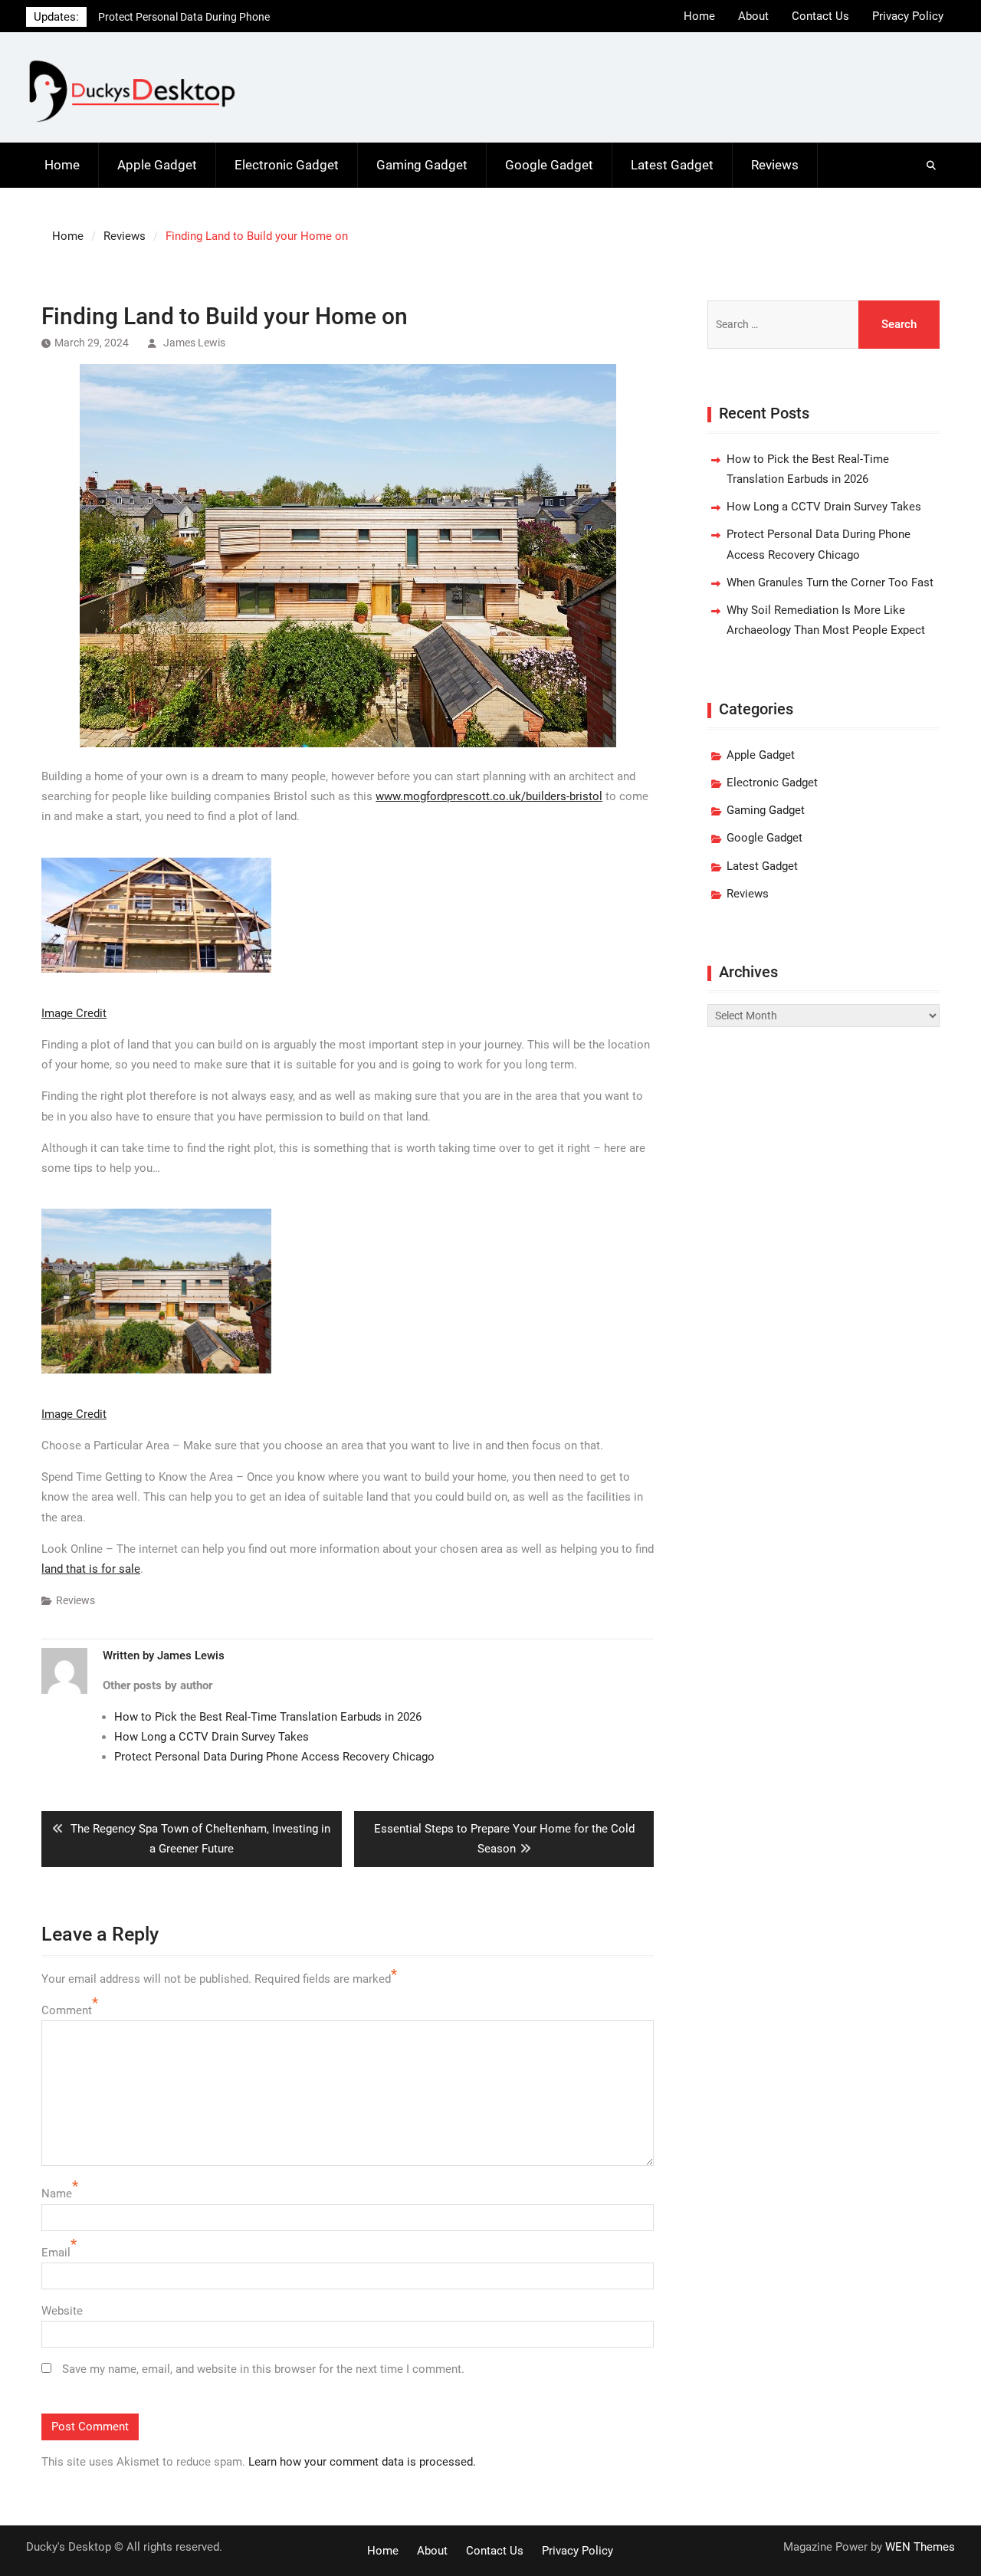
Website (62, 2311)
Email (56, 2253)
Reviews (775, 165)
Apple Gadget (157, 165)
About (753, 16)
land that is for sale (91, 1569)
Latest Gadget (672, 165)
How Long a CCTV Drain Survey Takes (212, 1737)
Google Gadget (549, 165)
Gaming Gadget (422, 165)
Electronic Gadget (287, 165)
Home (699, 16)
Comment (67, 2010)
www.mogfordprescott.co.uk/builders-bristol (489, 796)
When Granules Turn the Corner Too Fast (194, 17)
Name (57, 2194)
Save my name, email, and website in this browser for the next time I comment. (263, 2369)
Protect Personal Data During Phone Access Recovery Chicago (274, 1757)
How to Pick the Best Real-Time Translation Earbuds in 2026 (268, 1717)
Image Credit (74, 1013)
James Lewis (194, 343)
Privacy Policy (908, 16)
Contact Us (820, 16)
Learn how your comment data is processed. (362, 2462)
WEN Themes (920, 2547)
